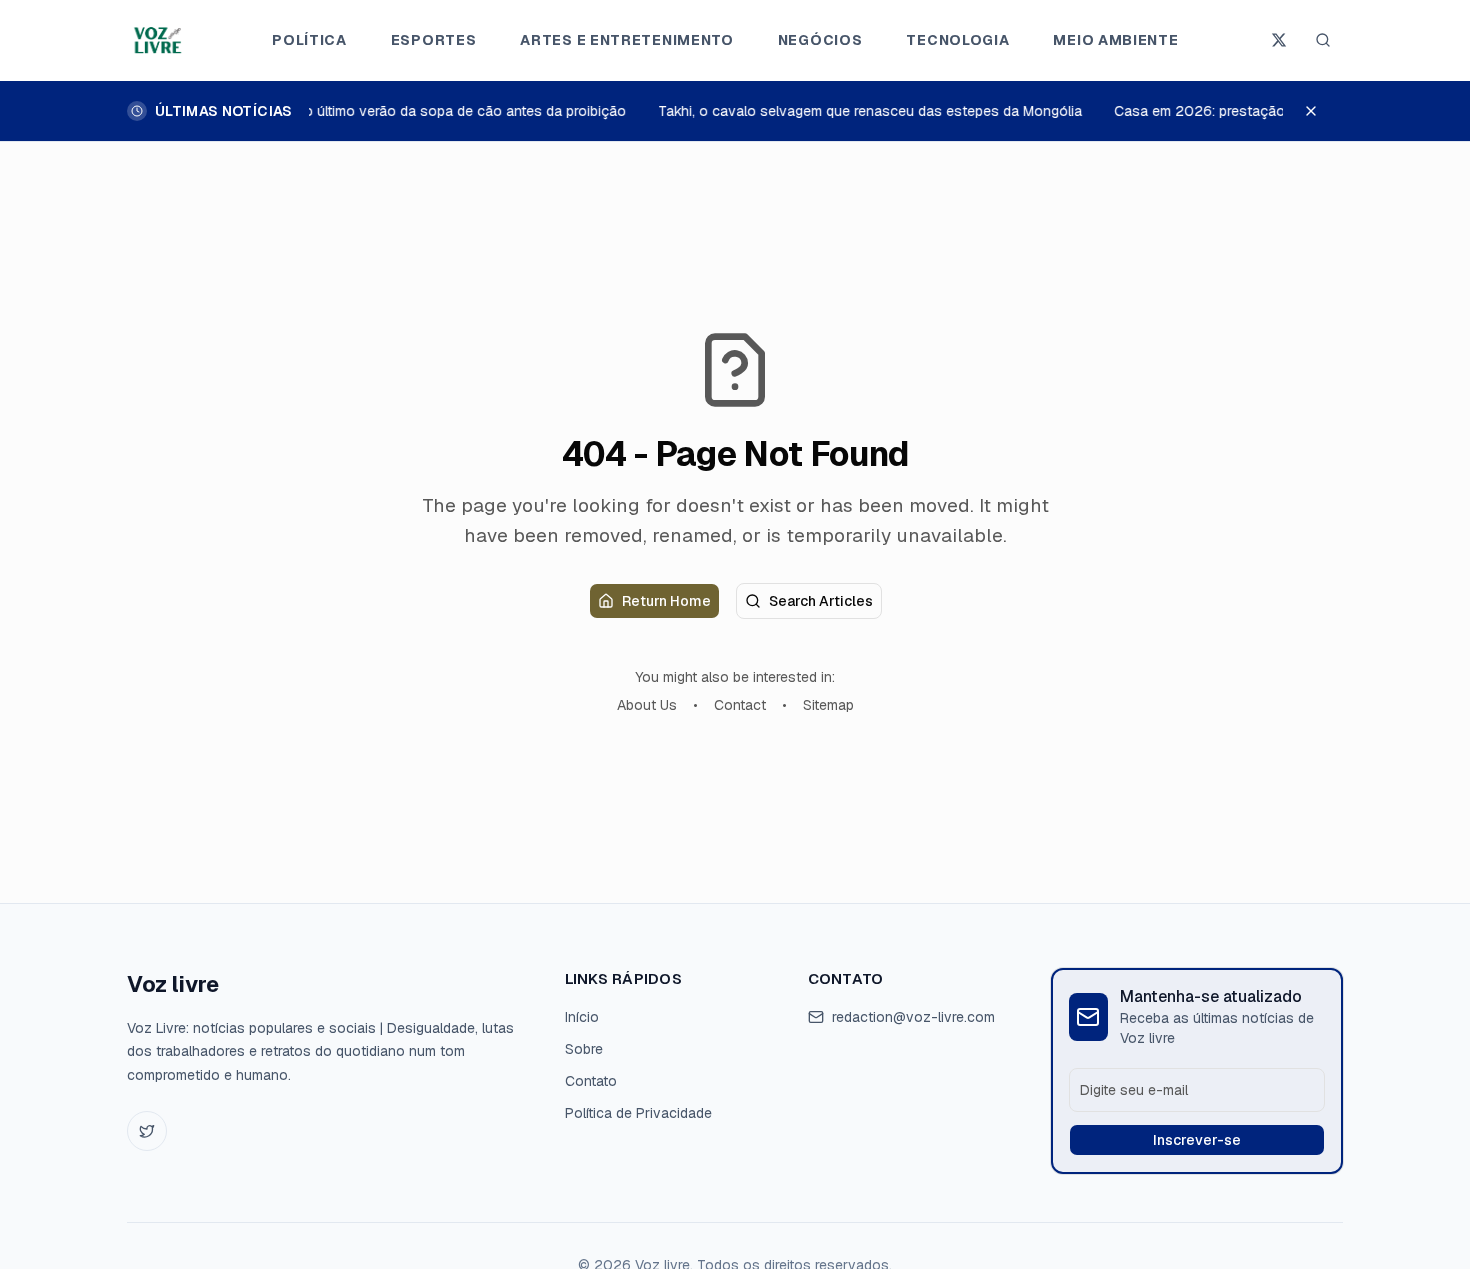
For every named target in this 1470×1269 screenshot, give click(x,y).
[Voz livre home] (159, 40)
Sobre (584, 1049)
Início (582, 1017)
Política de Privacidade (638, 1113)
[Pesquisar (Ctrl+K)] (1323, 40)
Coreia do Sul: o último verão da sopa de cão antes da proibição (414, 111)
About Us (647, 705)
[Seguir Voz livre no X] (1279, 40)
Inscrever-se (1197, 1140)
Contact (740, 705)
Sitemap (828, 705)
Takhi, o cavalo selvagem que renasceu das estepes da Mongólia (866, 111)
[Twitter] (147, 1131)
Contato (591, 1081)
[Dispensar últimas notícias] (1321, 111)
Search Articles (821, 601)
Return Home (666, 601)
